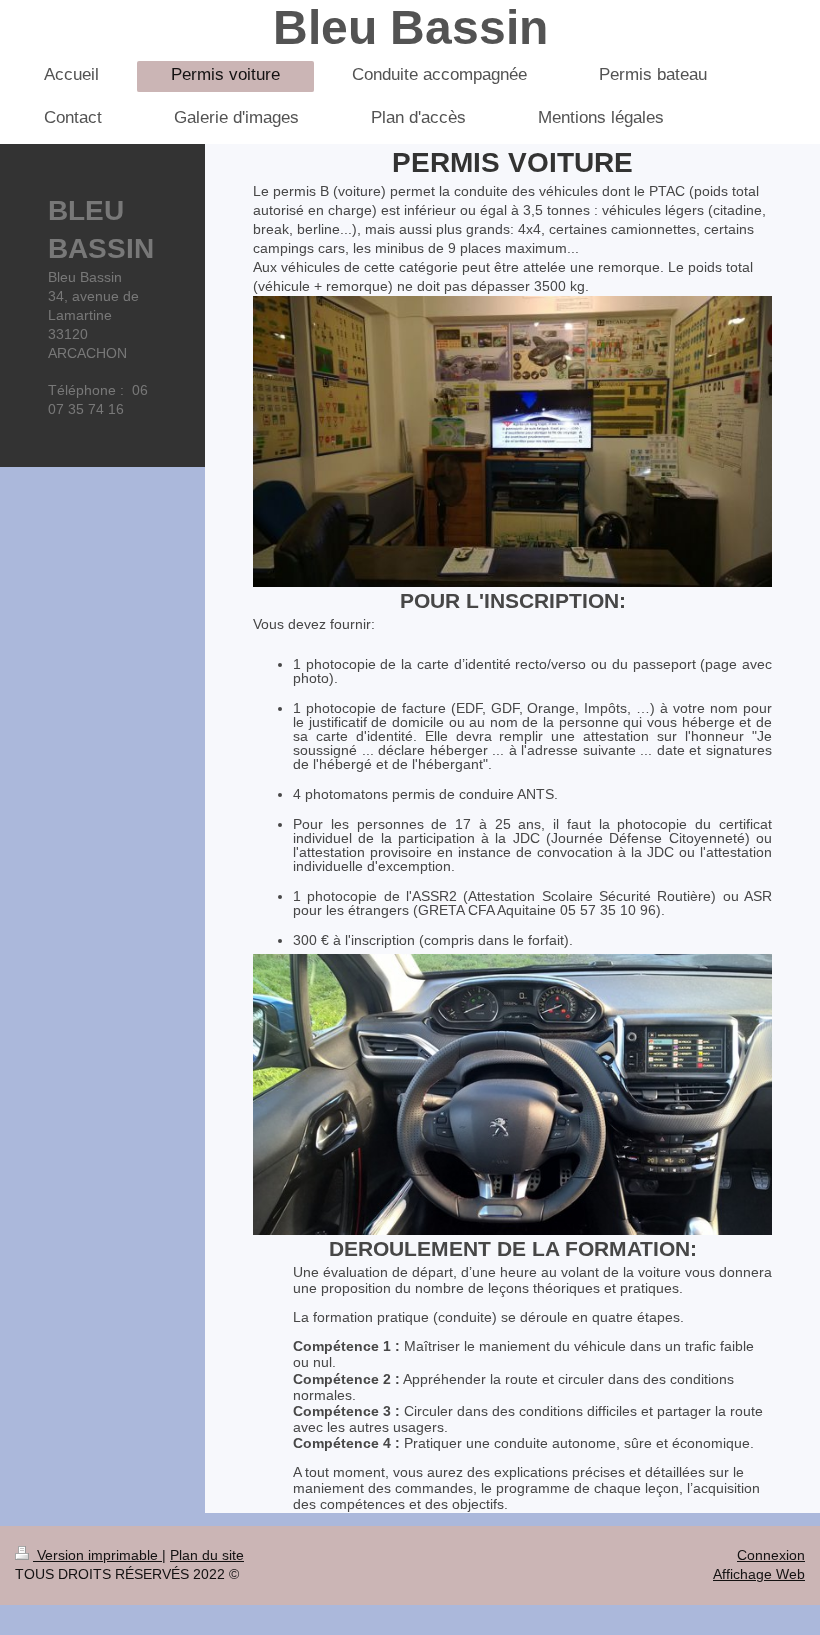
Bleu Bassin (410, 27)
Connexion (771, 1555)
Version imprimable (97, 1555)
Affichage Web (759, 1574)
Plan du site (207, 1555)
